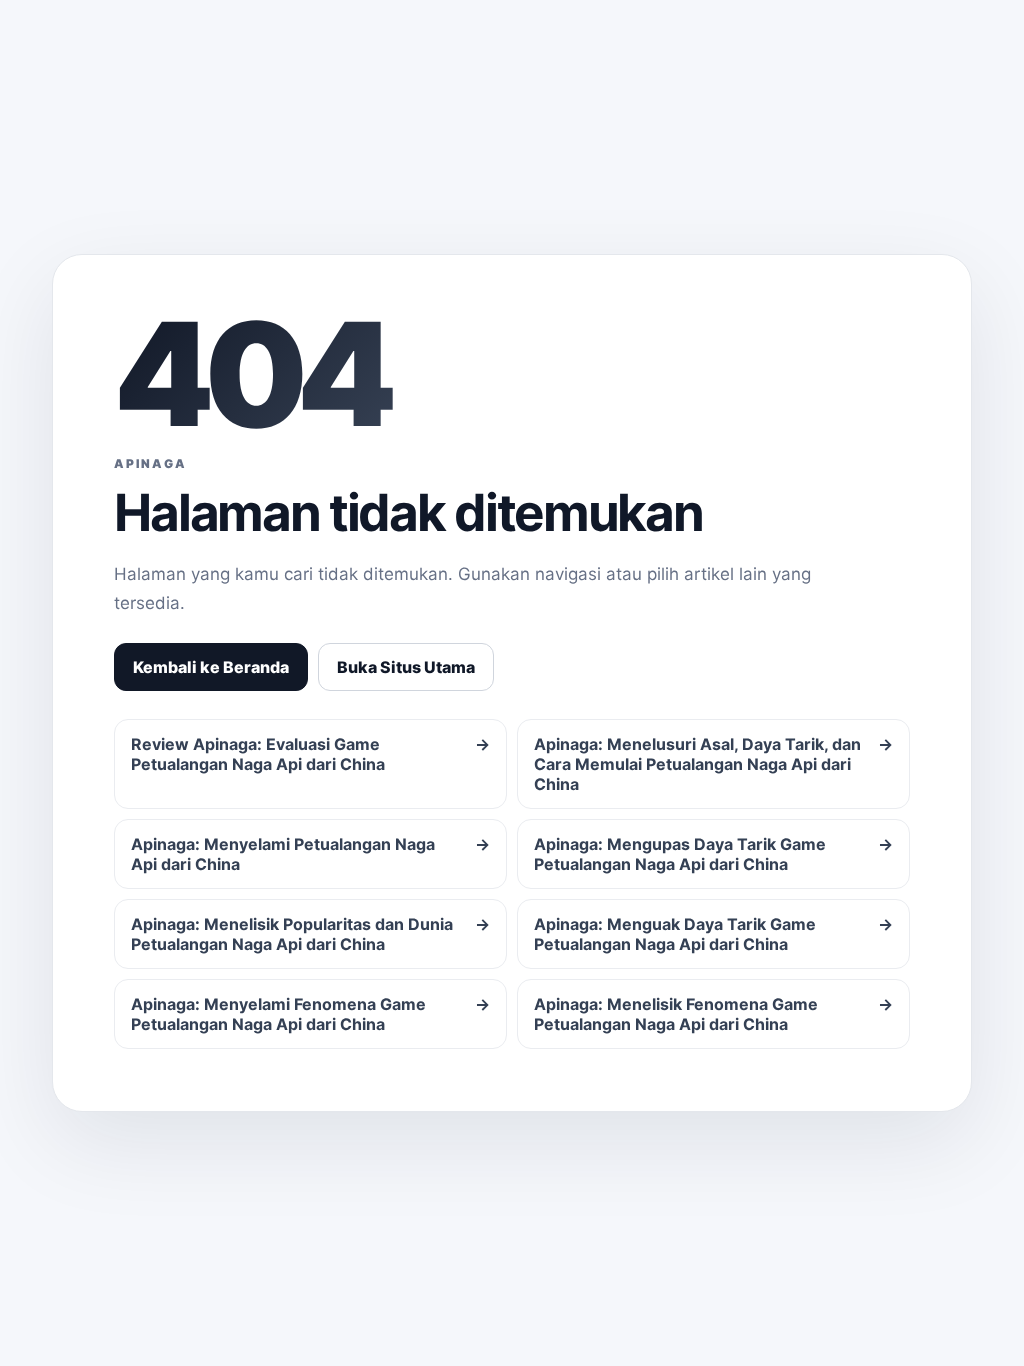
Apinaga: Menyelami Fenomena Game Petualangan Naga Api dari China (310, 1014)
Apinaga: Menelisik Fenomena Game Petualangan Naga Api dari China (713, 1014)
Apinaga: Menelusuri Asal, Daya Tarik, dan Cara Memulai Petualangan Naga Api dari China (713, 764)
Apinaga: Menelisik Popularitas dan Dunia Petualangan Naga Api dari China (310, 934)
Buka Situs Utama (406, 667)
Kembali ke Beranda (211, 667)
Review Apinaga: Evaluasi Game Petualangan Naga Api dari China (310, 754)
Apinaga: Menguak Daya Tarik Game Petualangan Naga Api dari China (713, 934)
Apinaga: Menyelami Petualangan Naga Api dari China (310, 854)
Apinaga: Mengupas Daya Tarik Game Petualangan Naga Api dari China (713, 854)
